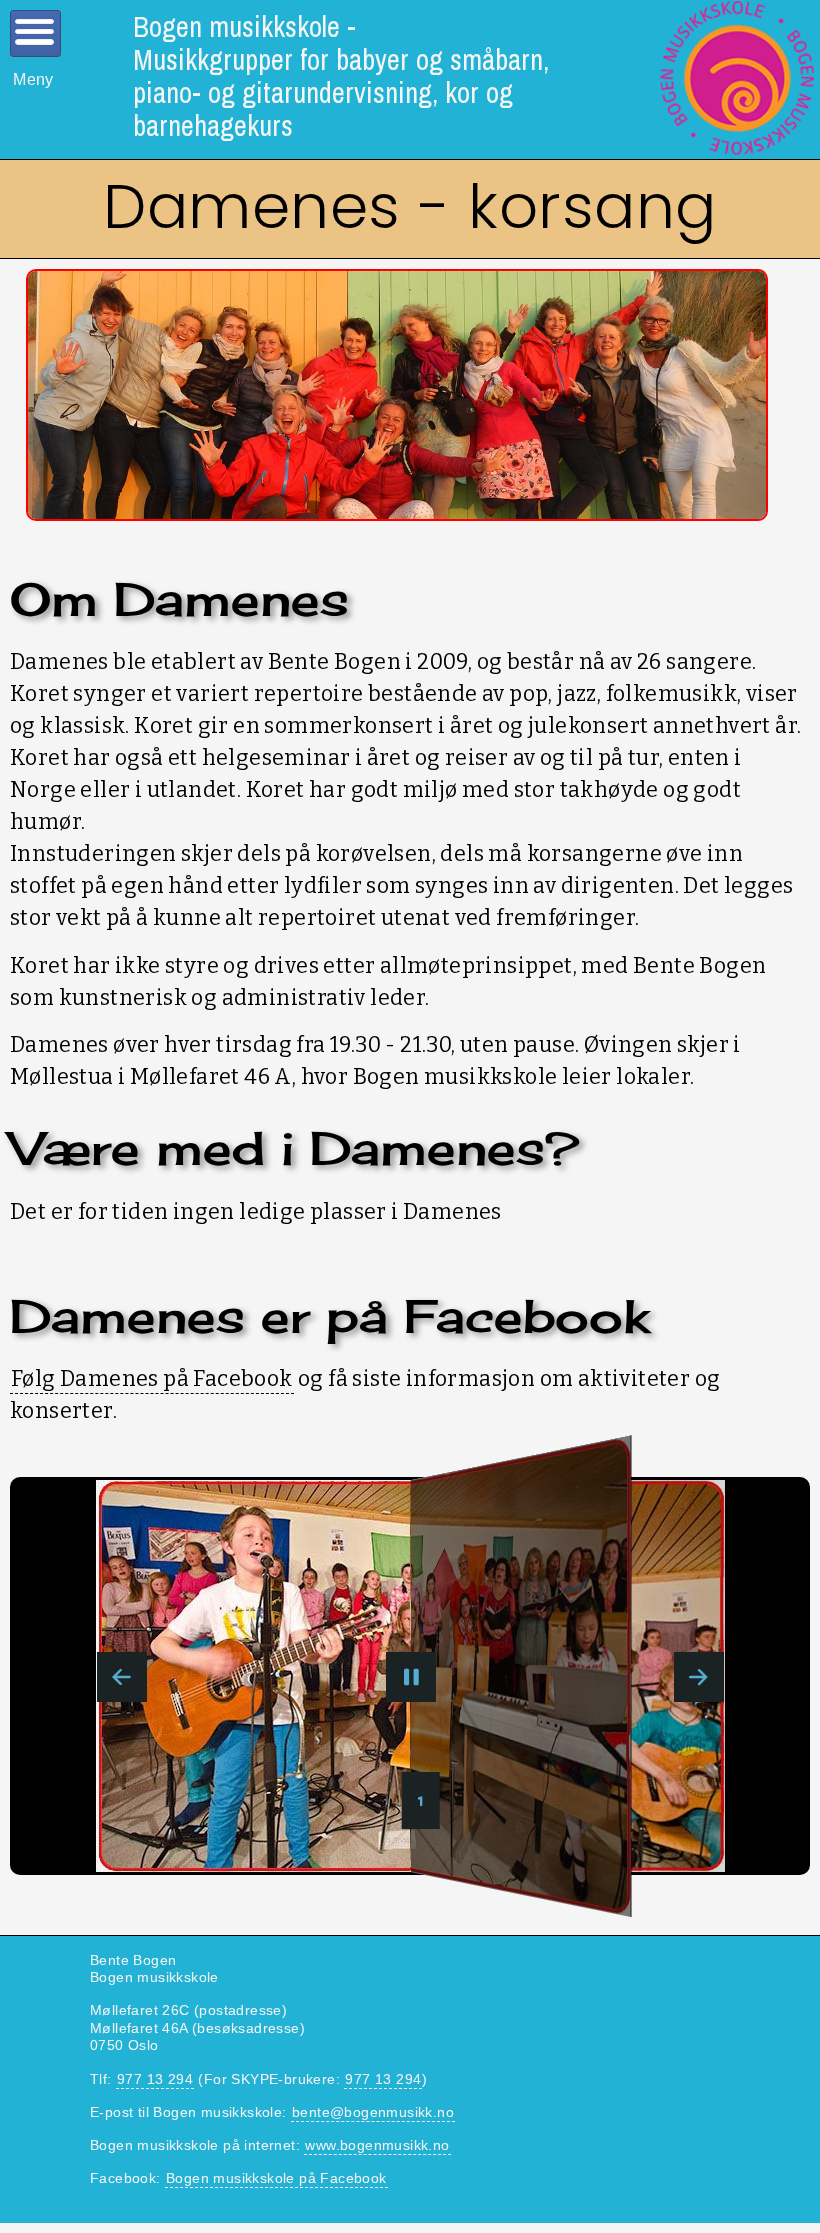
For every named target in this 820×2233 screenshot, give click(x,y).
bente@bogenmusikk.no (373, 2112)
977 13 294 (155, 2079)
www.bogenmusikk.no (377, 2145)
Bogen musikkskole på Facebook (276, 2178)
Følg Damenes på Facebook (152, 1379)
